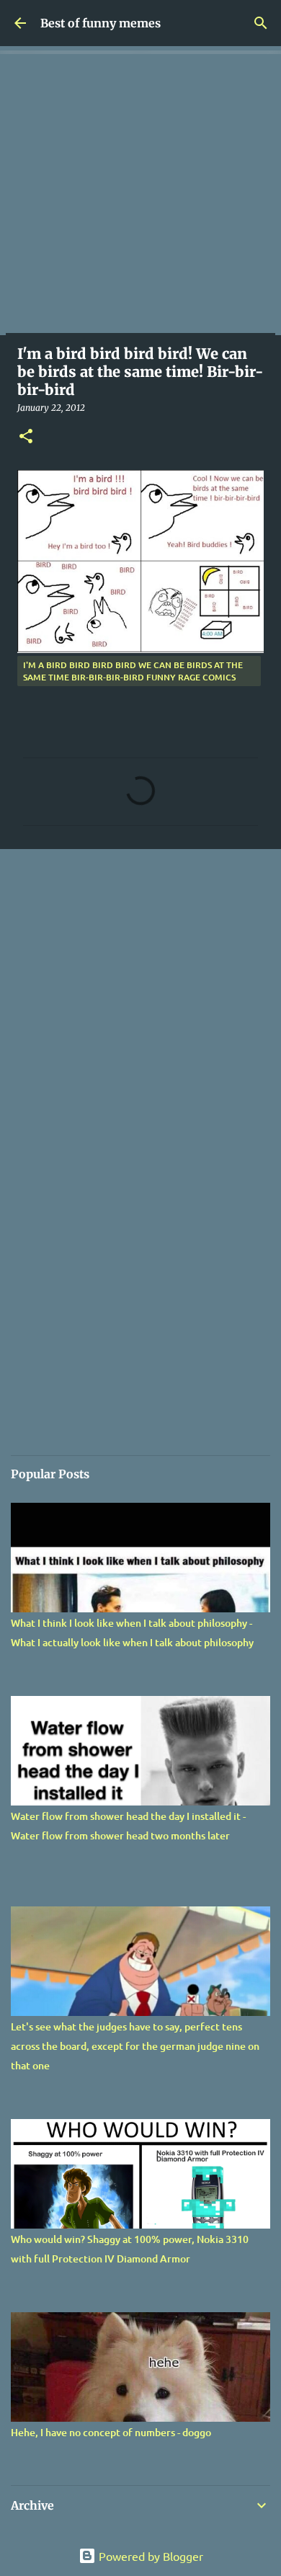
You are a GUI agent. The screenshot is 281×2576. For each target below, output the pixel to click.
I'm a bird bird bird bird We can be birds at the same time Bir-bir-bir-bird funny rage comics (133, 671)
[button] (26, 437)
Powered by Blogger (150, 2556)
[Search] (261, 23)
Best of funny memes (101, 23)
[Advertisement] (140, 195)
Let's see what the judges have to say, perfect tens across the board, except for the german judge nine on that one (135, 2046)
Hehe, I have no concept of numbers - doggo (111, 2432)
